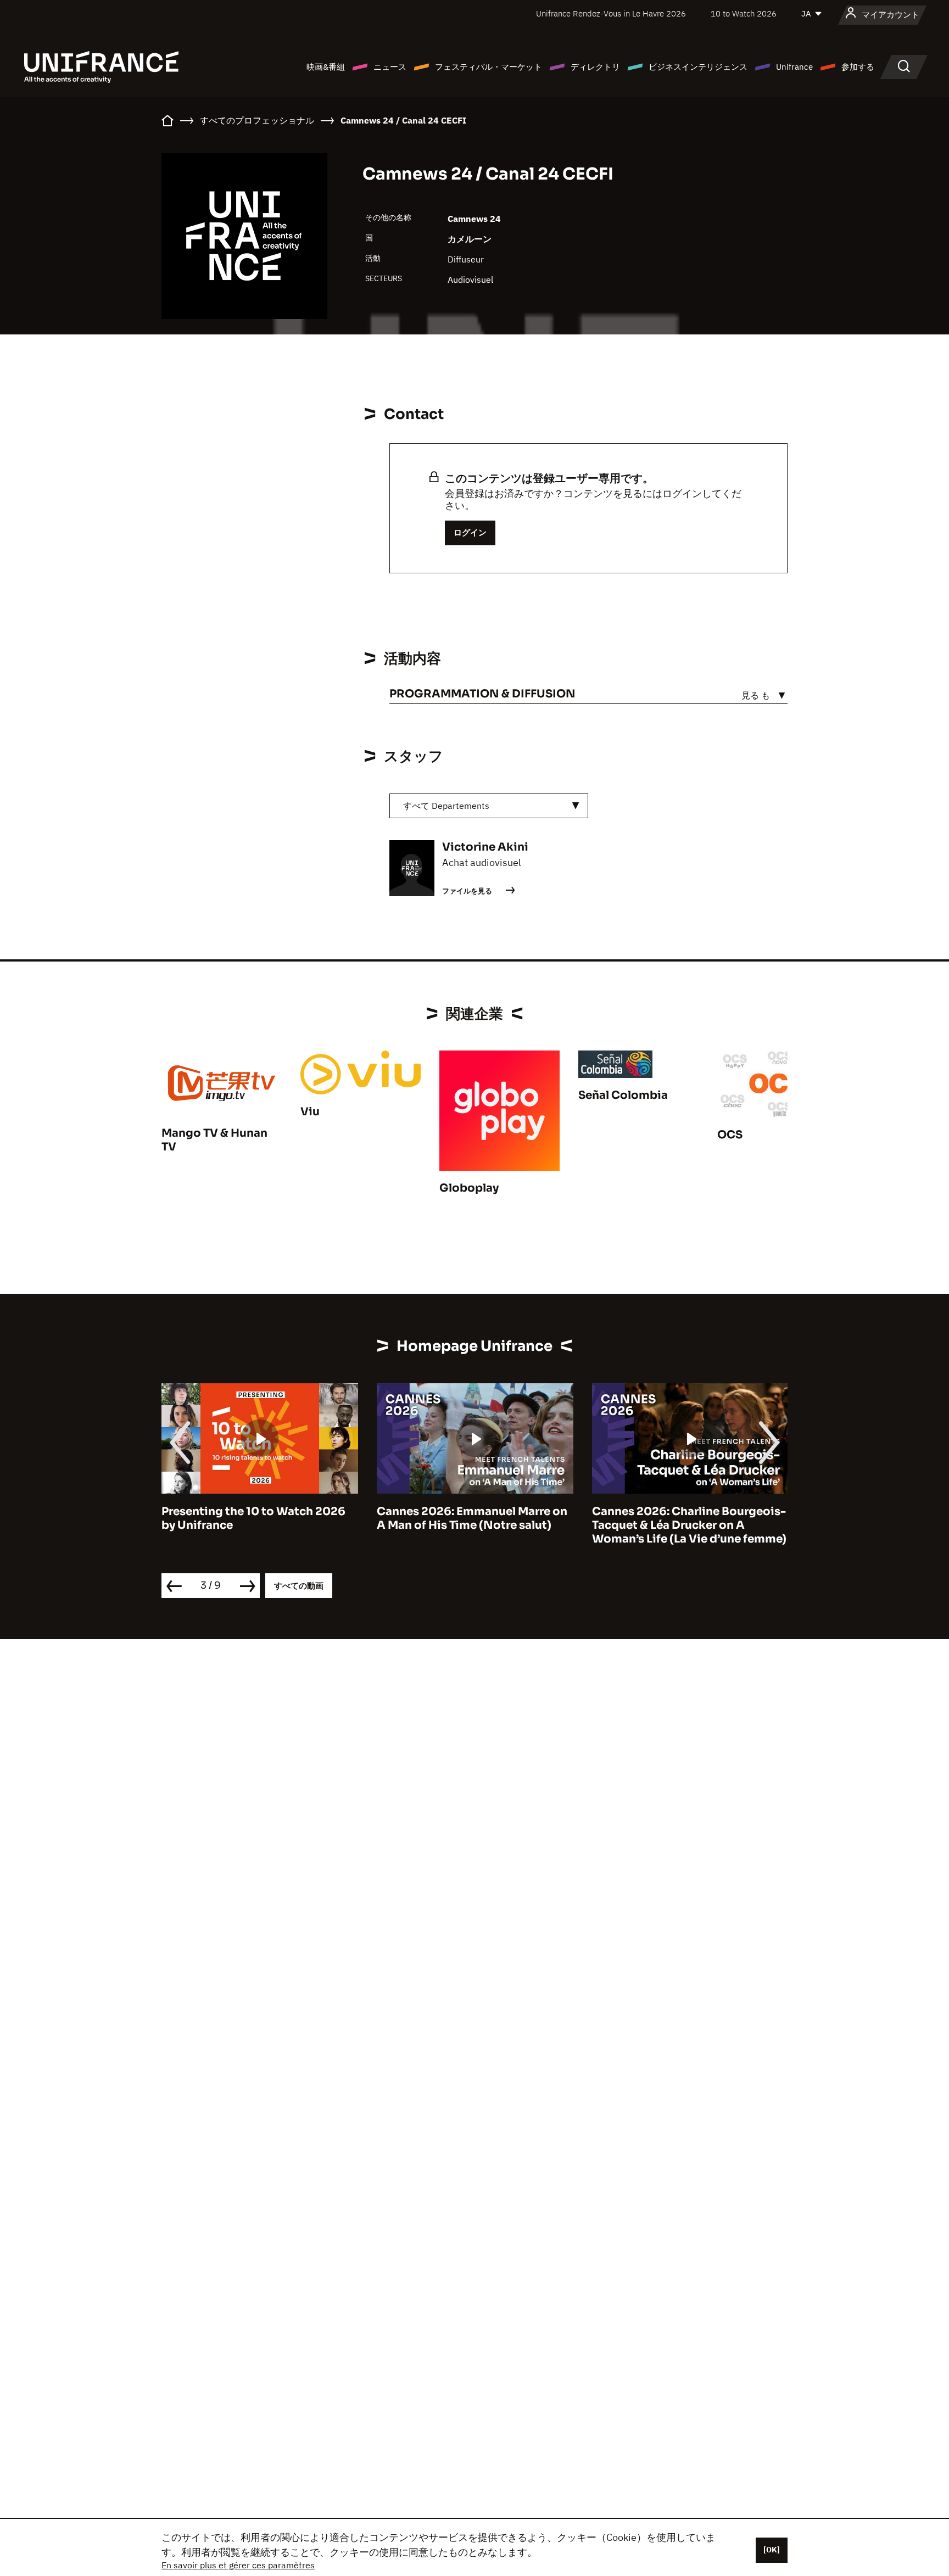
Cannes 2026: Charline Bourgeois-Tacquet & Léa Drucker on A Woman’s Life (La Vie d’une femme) (689, 1525)
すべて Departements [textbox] (446, 806)
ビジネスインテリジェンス (698, 67)
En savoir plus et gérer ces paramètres (238, 2565)
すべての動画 (299, 1586)
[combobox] (489, 806)
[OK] (772, 2550)
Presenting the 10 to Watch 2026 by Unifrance (253, 1518)
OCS (730, 1135)
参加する (858, 67)
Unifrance (794, 67)
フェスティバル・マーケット (489, 67)
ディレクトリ (595, 67)
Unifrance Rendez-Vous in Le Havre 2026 (611, 13)
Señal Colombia (623, 1095)
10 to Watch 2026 (744, 13)
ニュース (390, 67)
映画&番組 (326, 67)
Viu (310, 1112)
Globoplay (469, 1188)
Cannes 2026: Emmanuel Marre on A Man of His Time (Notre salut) (472, 1518)
